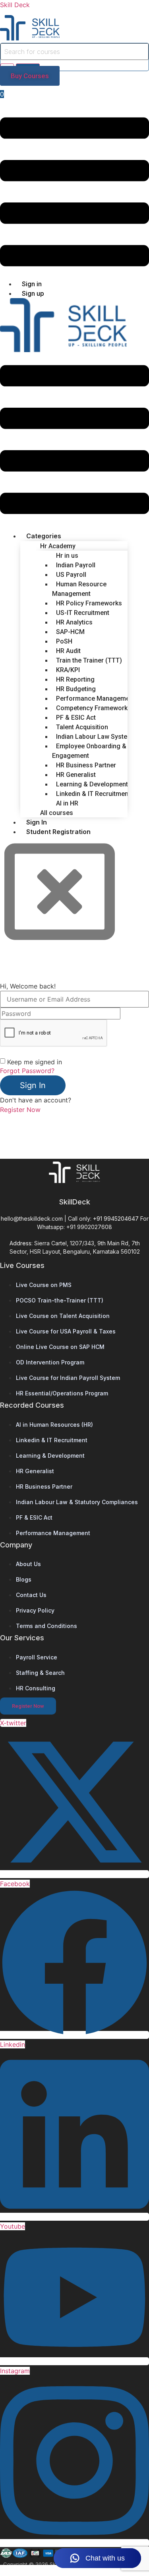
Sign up (33, 293)
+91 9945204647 (116, 1219)
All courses (57, 813)
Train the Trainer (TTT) (89, 660)
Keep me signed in (35, 1062)
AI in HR (67, 803)
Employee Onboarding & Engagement (89, 751)
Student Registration (58, 832)
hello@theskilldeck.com (32, 1219)
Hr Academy (58, 546)
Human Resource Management (79, 589)
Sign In (33, 1085)
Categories (44, 536)
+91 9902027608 (89, 1227)
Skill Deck (15, 5)
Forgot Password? (27, 1071)
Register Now (20, 1110)
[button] (74, 193)
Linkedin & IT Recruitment (93, 794)
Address (20, 1243)
